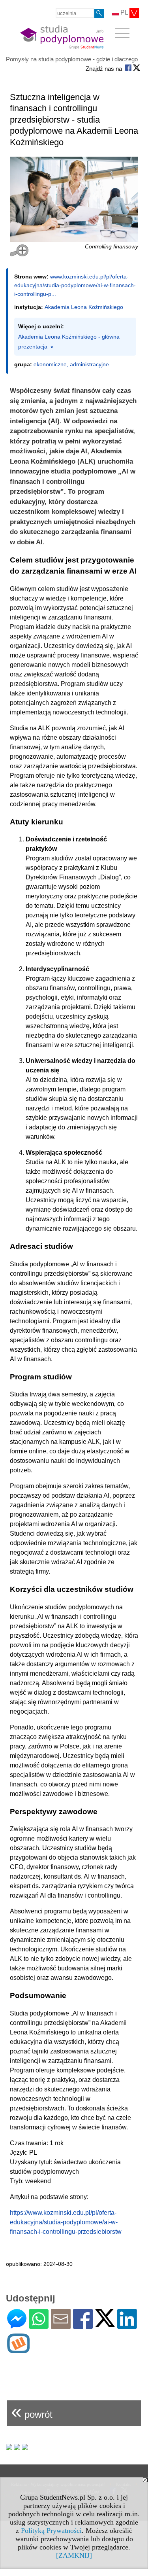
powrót (32, 2411)
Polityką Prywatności (51, 2531)
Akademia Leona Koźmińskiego (84, 307)
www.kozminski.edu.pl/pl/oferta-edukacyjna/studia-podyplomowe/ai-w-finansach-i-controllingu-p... (75, 285)
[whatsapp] (39, 2325)
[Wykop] (18, 2350)
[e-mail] (61, 2325)
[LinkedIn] (127, 2325)
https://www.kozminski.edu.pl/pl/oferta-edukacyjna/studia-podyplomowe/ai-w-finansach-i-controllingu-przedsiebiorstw (66, 2222)
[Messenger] (17, 2325)
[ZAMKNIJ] (74, 2555)
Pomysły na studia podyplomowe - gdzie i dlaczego (72, 59)
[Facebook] (83, 2325)
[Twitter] (105, 2323)
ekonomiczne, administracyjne (71, 364)
